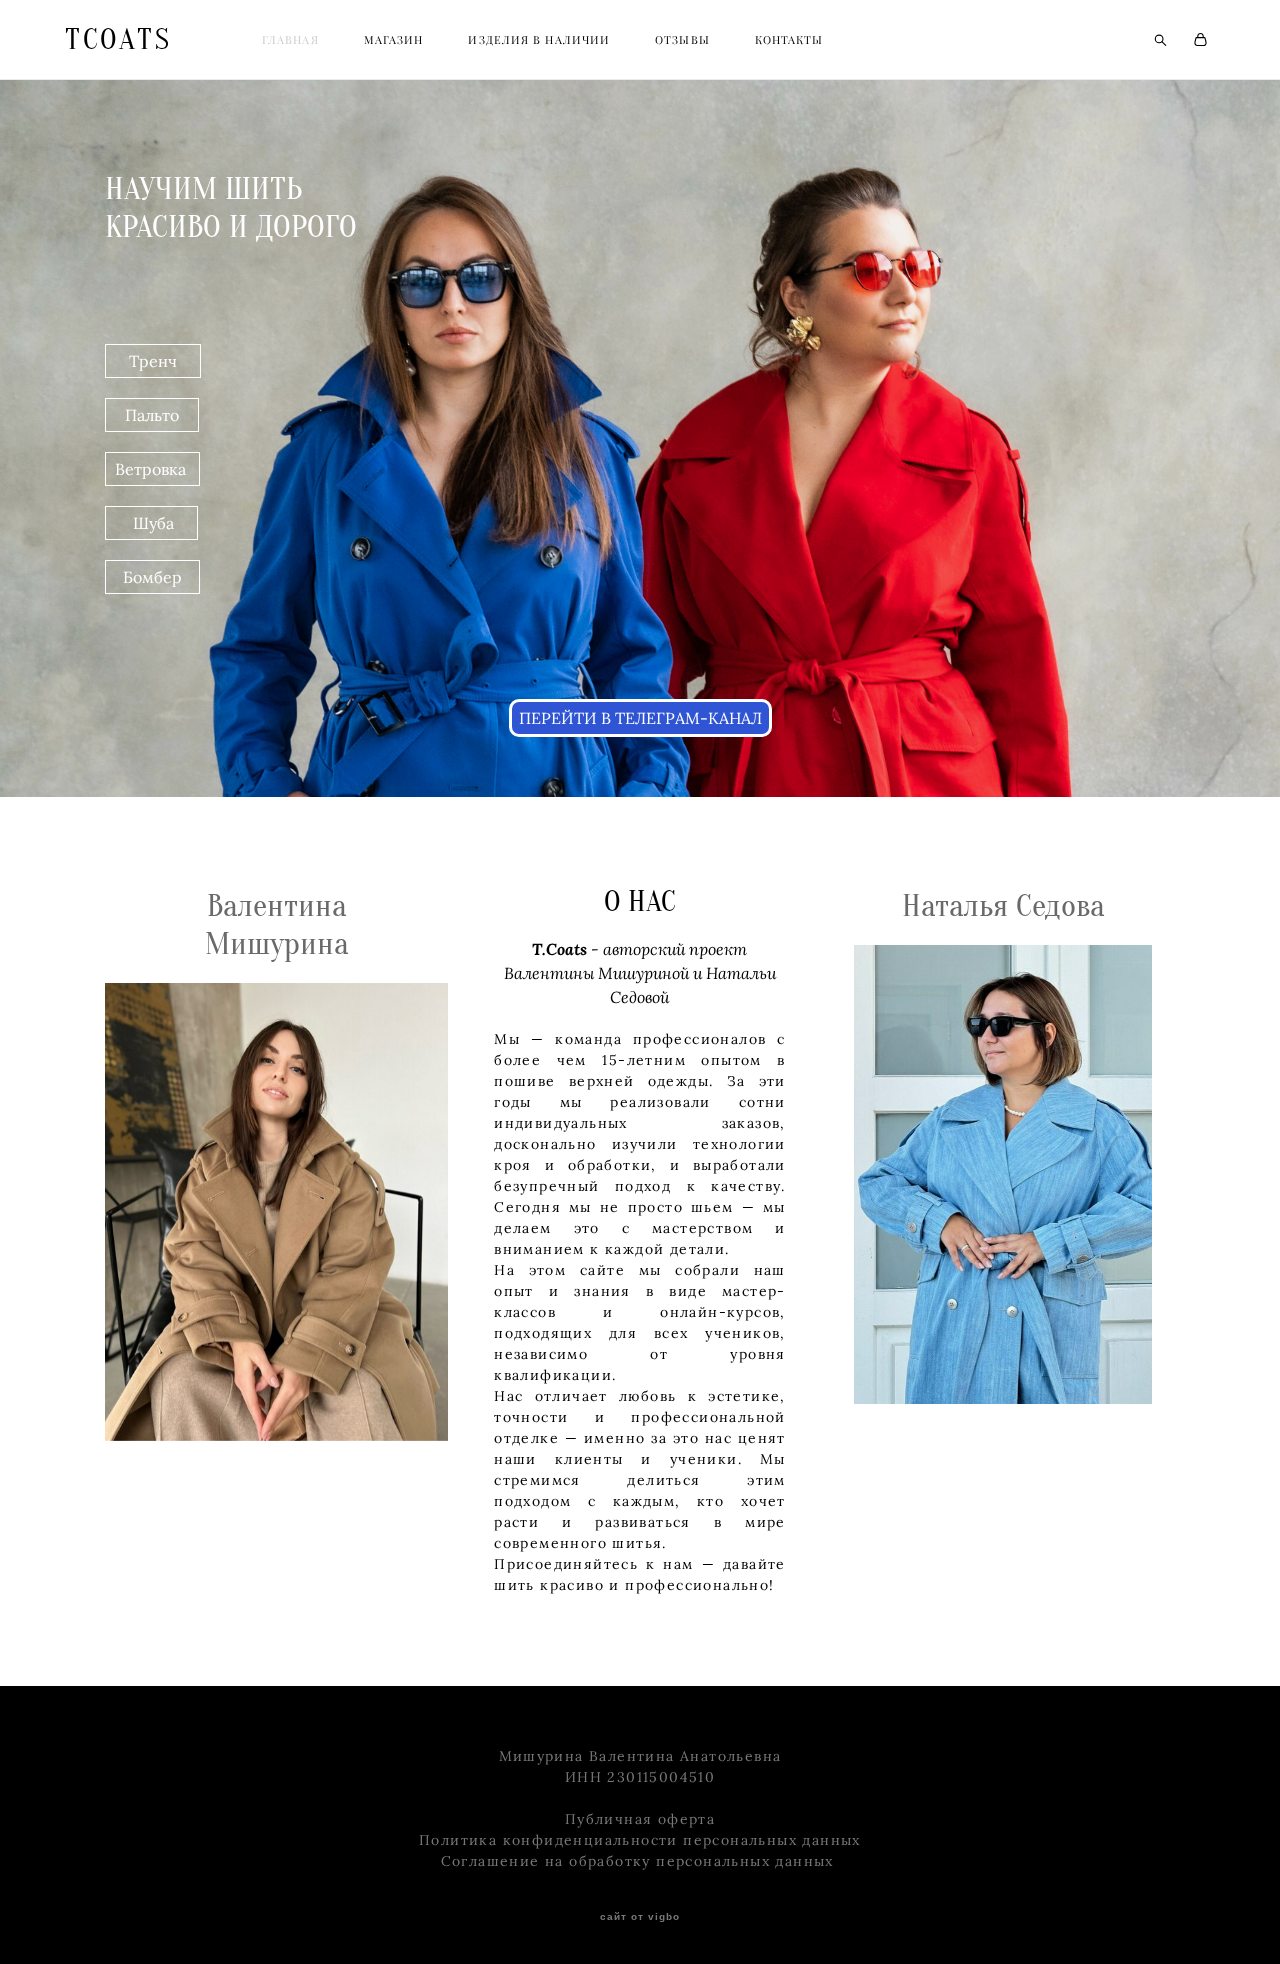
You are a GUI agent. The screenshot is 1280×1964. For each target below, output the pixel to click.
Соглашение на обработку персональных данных (640, 1861)
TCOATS (118, 40)
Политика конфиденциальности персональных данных (640, 1840)
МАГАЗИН (394, 40)
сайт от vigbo (640, 1917)
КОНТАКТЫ (789, 40)
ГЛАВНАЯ (290, 40)
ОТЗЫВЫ (682, 40)
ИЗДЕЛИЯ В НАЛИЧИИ (539, 40)
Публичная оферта (640, 1819)
